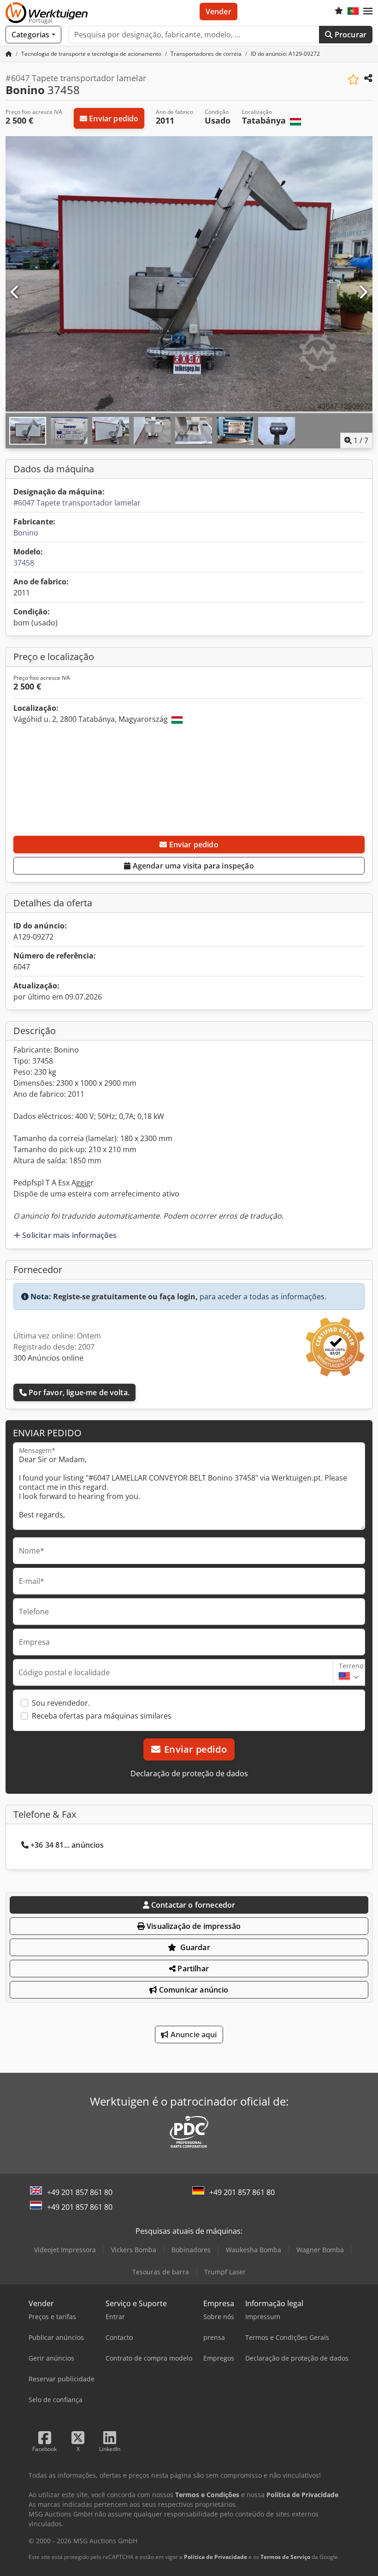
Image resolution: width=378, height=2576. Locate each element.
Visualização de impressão (193, 1926)
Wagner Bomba (320, 2250)
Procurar (350, 35)
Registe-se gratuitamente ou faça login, (125, 1297)
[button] (368, 12)
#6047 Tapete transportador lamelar (77, 503)
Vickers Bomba (134, 2250)
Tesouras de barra (161, 2272)
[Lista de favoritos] (339, 12)
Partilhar (192, 1969)
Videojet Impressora (65, 2250)
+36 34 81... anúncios (67, 1845)
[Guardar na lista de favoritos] (353, 80)
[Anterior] (15, 292)
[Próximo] (363, 292)
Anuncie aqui (193, 2035)
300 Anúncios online (48, 1358)
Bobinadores (191, 2250)
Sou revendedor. (61, 1703)
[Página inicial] (9, 54)
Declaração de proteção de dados (189, 1773)
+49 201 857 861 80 (80, 2192)
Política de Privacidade (216, 2557)
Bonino (26, 533)
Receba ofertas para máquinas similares (102, 1716)
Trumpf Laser (225, 2272)
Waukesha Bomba (254, 2250)
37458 (24, 563)
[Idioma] (353, 12)
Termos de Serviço (285, 2557)
